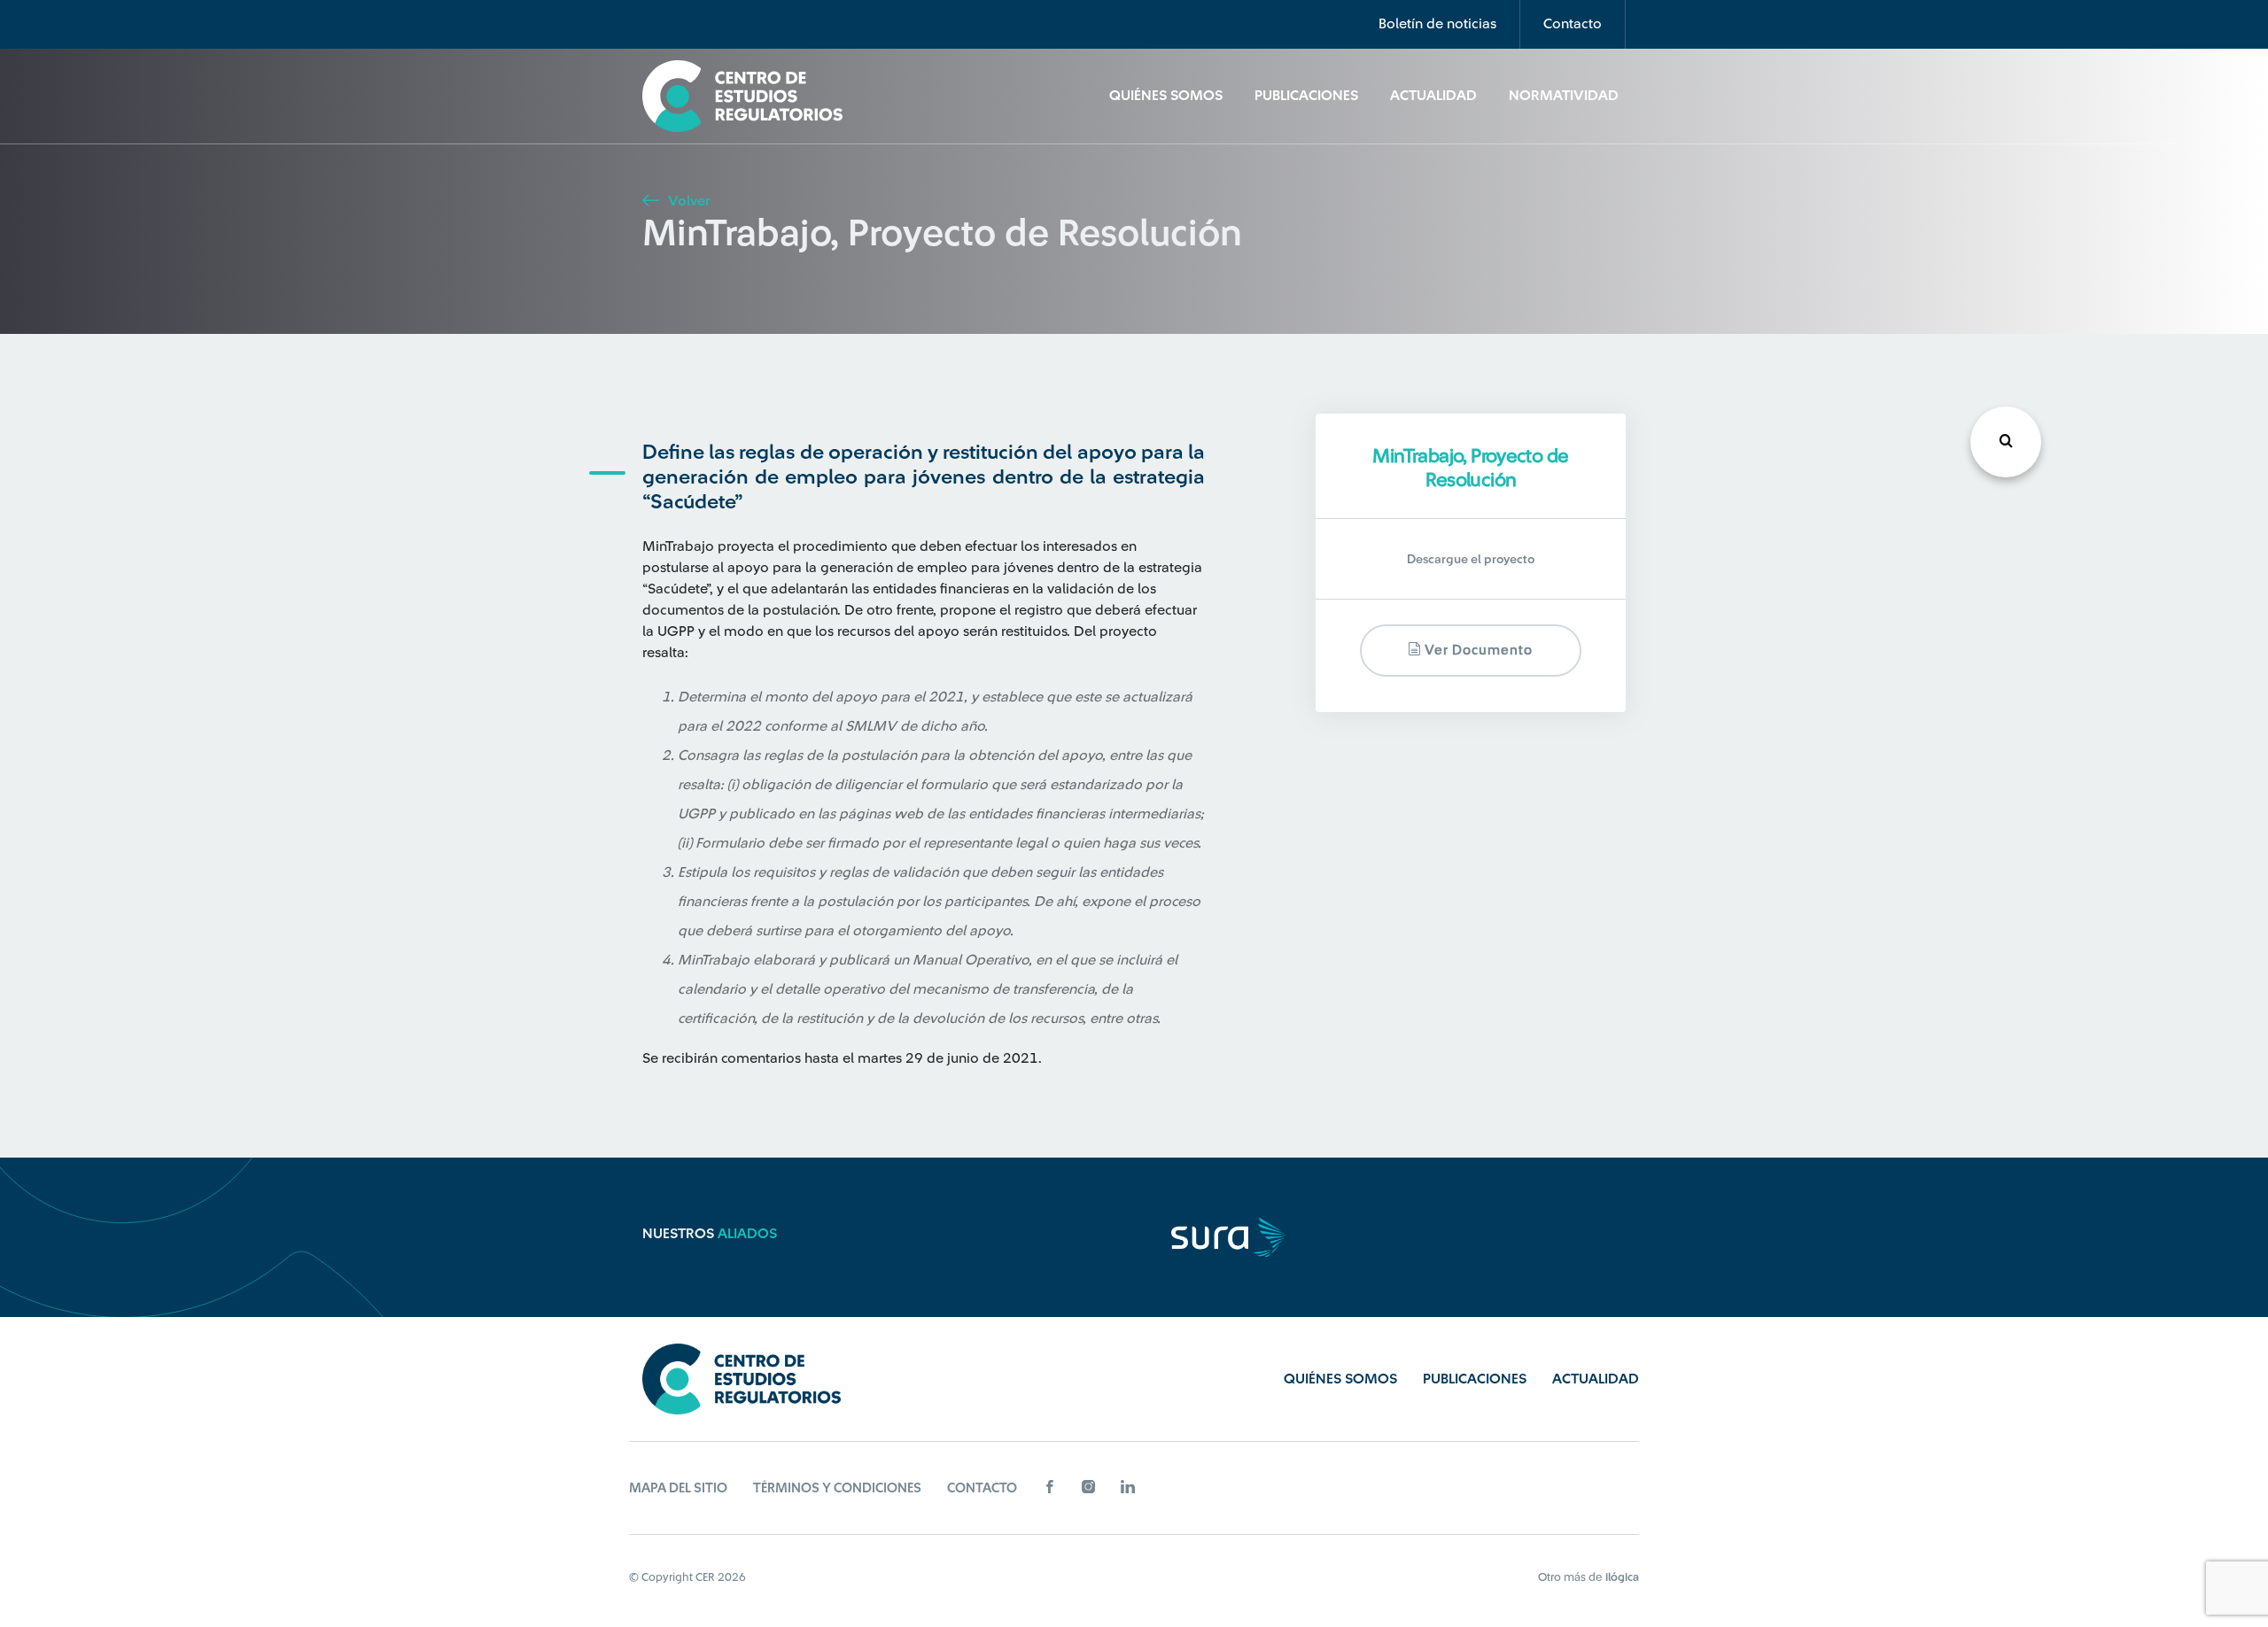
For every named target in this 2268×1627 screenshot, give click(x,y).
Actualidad (1433, 96)
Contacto (1573, 24)
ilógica (1622, 1577)
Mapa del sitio (678, 1488)
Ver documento (1477, 651)
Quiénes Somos (1166, 96)
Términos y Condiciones (837, 1488)
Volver (687, 201)
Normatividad (1564, 96)
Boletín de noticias (1437, 24)
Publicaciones (1306, 96)
